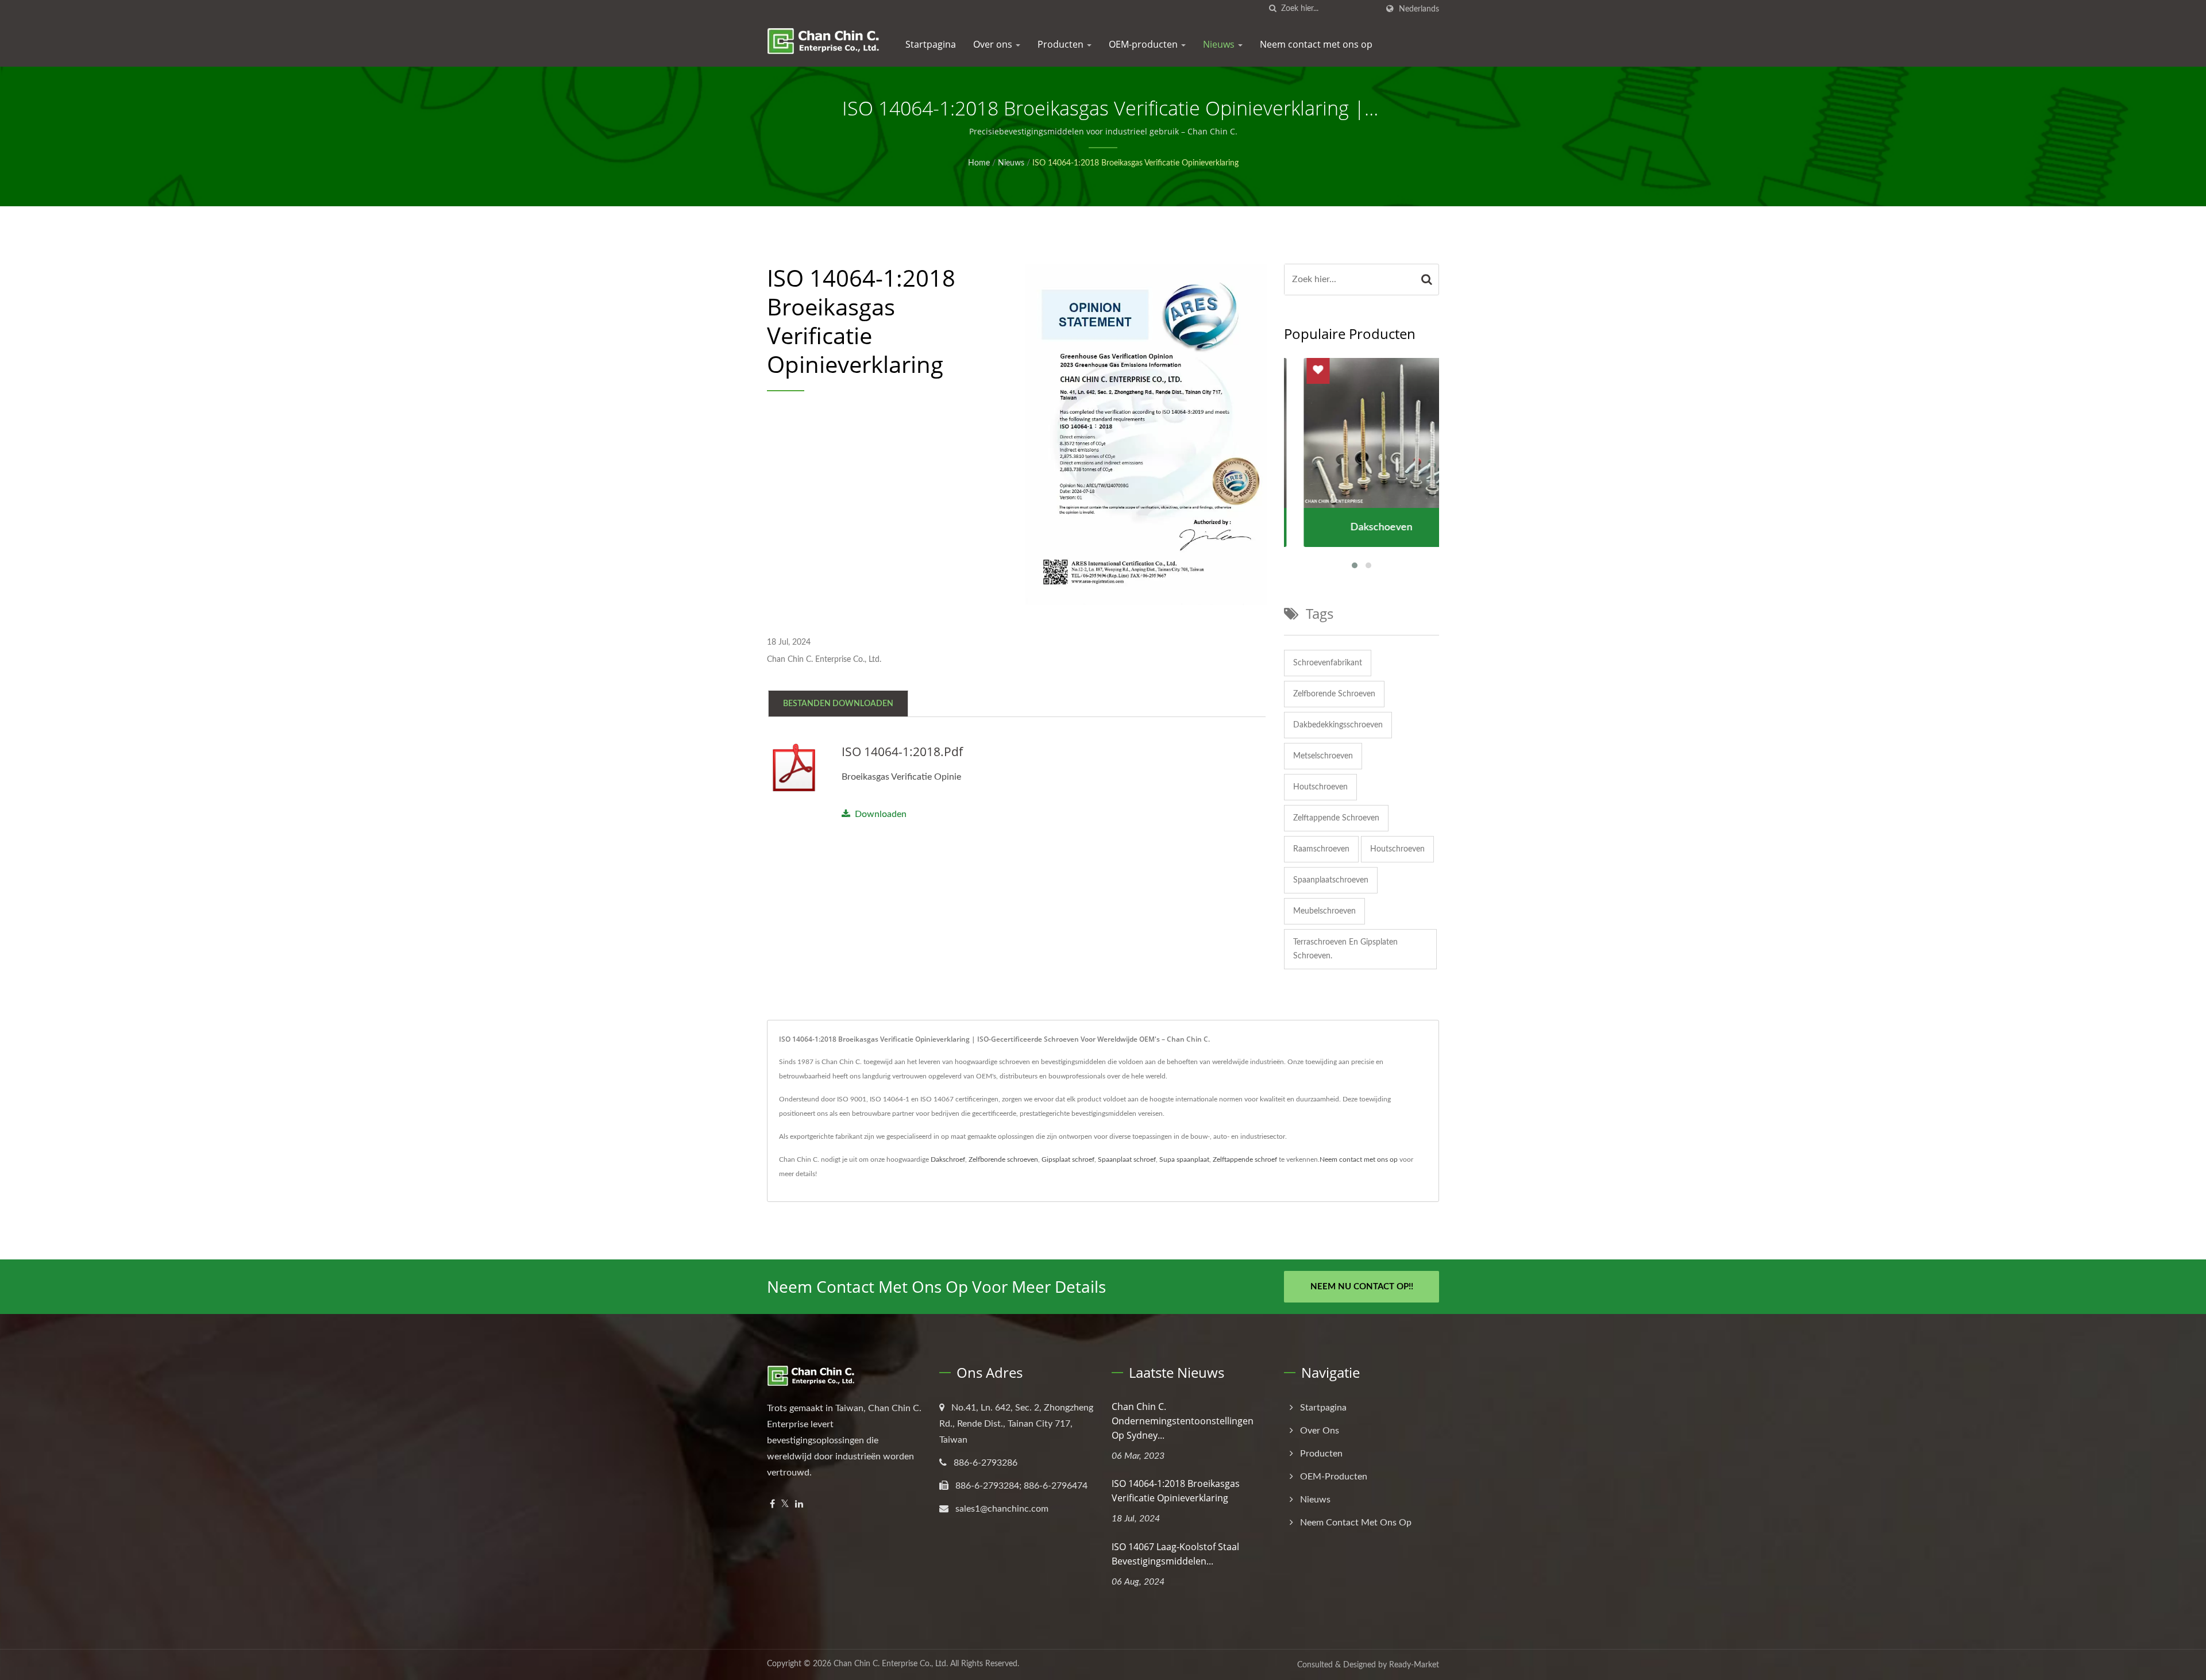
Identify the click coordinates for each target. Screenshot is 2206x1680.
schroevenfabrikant (1328, 663)
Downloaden (881, 814)
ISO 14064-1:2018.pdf (902, 752)
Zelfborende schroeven (1003, 1159)
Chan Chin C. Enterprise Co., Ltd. (891, 1664)
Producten (1062, 44)
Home (979, 163)
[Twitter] (785, 1504)
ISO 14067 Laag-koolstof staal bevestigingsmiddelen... (1175, 1554)
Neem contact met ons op (1316, 44)
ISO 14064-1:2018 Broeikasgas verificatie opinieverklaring (1135, 163)
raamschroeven (1321, 849)
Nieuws (1220, 44)
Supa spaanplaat (1184, 1159)
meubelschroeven (1324, 911)
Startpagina (931, 44)
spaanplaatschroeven (1331, 880)
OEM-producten (1144, 44)
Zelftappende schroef (1245, 1159)
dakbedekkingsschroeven (1338, 725)
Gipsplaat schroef (1068, 1159)
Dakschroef (948, 1159)
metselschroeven (1323, 756)
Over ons (994, 44)
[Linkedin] (799, 1504)
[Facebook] (772, 1504)
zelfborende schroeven (1334, 694)
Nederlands (1419, 9)
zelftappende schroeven (1336, 818)
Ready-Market (1414, 1665)
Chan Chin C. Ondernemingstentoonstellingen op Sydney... (1183, 1421)
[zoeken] (1272, 9)
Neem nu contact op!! (1362, 1287)
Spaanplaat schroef (1127, 1159)
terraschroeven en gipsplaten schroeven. (1345, 949)
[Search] (1427, 280)
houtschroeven (1320, 787)
